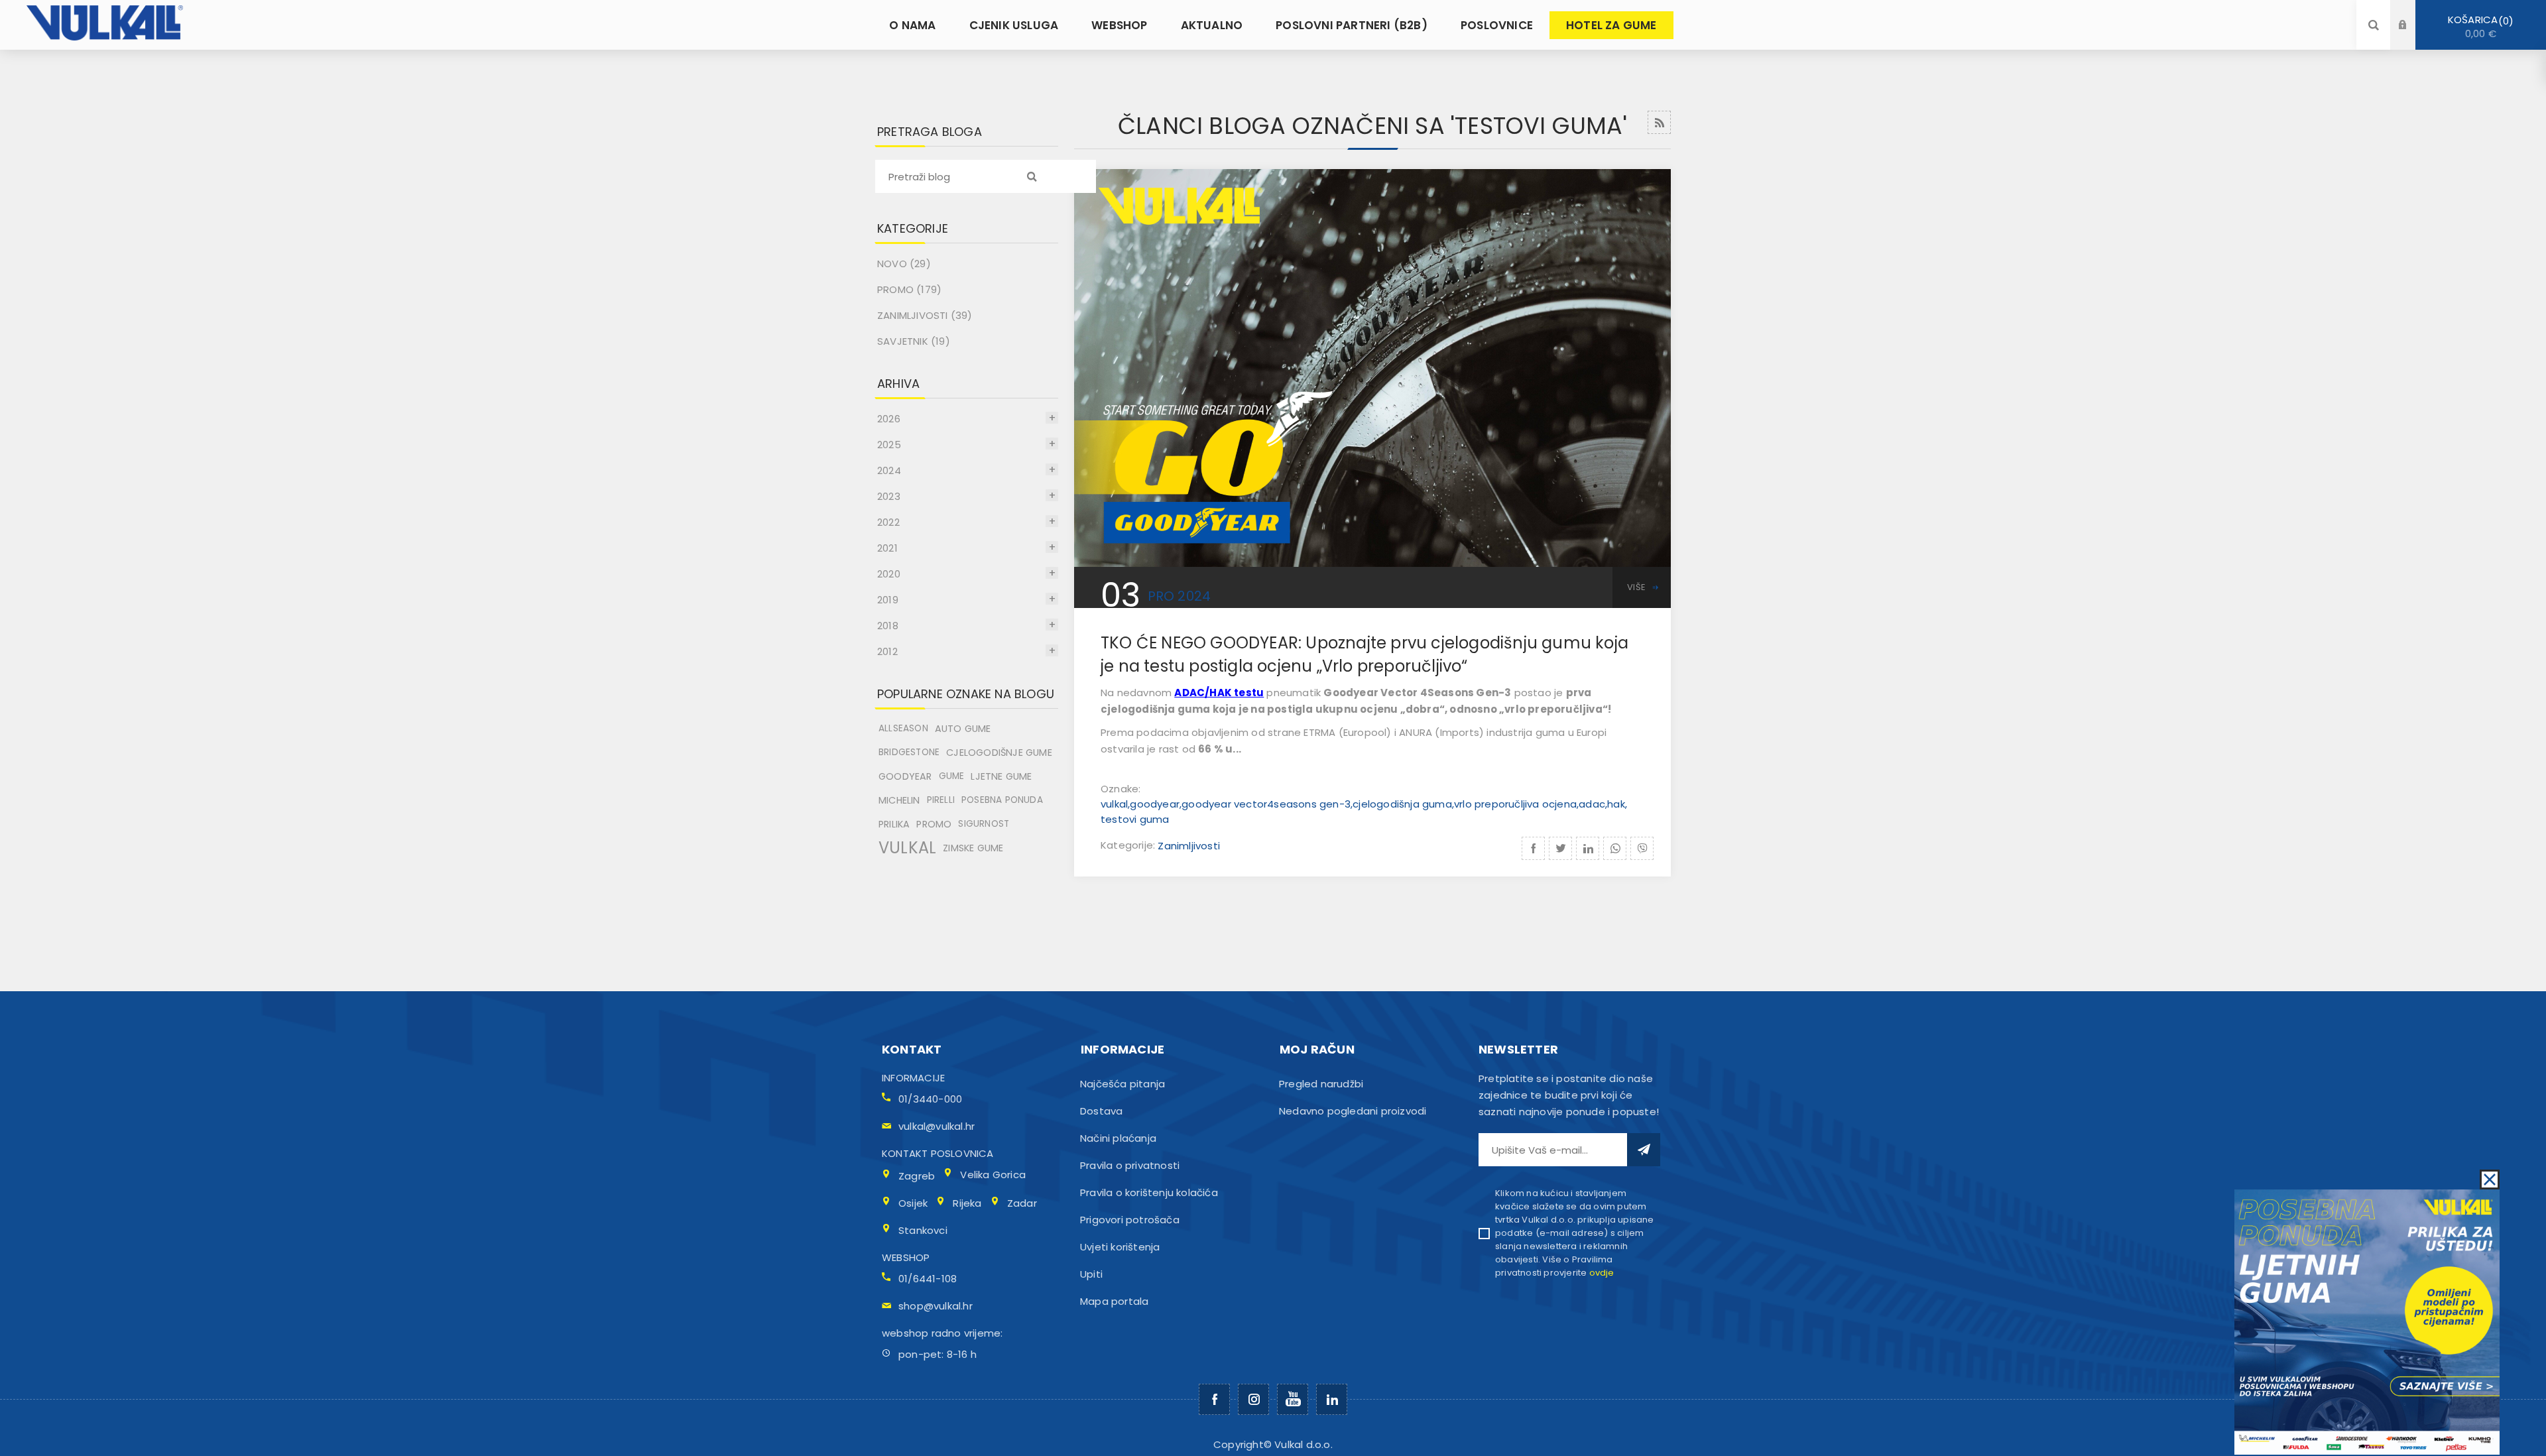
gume (952, 776)
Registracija (2413, 37)
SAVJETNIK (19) (914, 341)
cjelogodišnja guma (1402, 804)
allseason (903, 728)
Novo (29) (904, 264)
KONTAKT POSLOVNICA (938, 1153)
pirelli (941, 800)
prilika (894, 824)
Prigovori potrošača (1130, 1220)
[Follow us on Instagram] (1253, 1399)
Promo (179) (909, 289)
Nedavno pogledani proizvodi (1353, 1111)
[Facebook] (1214, 1399)
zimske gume (973, 848)
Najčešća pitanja (1122, 1084)
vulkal (1114, 804)
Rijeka (967, 1203)
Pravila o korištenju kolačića (1149, 1192)
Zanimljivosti (1189, 846)
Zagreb (917, 1176)
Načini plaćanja (1118, 1138)
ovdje (1602, 1273)
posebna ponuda (1002, 800)
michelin (899, 800)
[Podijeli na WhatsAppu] (1615, 848)
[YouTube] (1293, 1399)
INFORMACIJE (913, 1078)
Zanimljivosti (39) (925, 315)
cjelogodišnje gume (999, 753)
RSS (1659, 122)
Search (1032, 176)
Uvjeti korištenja (1120, 1247)
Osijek (913, 1203)
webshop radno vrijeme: (942, 1333)
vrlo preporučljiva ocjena (1515, 804)
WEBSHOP (906, 1257)
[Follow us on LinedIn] (1332, 1399)
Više (1636, 587)
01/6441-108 (928, 1279)
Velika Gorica (993, 1175)
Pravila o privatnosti (1130, 1165)
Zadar (1022, 1203)
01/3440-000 (930, 1099)
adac (1592, 804)
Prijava (2413, 12)
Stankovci (923, 1230)
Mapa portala (1114, 1301)
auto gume (963, 729)
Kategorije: (1129, 846)
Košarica (2478, 27)
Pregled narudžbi (1321, 1084)
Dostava (1101, 1111)
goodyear (1155, 804)
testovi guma (1135, 819)
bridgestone (909, 752)
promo (934, 824)
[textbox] (986, 176)
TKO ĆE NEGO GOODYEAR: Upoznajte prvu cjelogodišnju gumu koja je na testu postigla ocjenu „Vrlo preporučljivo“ (1364, 654)
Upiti (1091, 1274)
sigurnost (984, 824)
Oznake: (1121, 789)
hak (1616, 804)
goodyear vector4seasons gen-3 (1266, 804)
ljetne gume (1001, 776)
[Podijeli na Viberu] (1642, 848)
